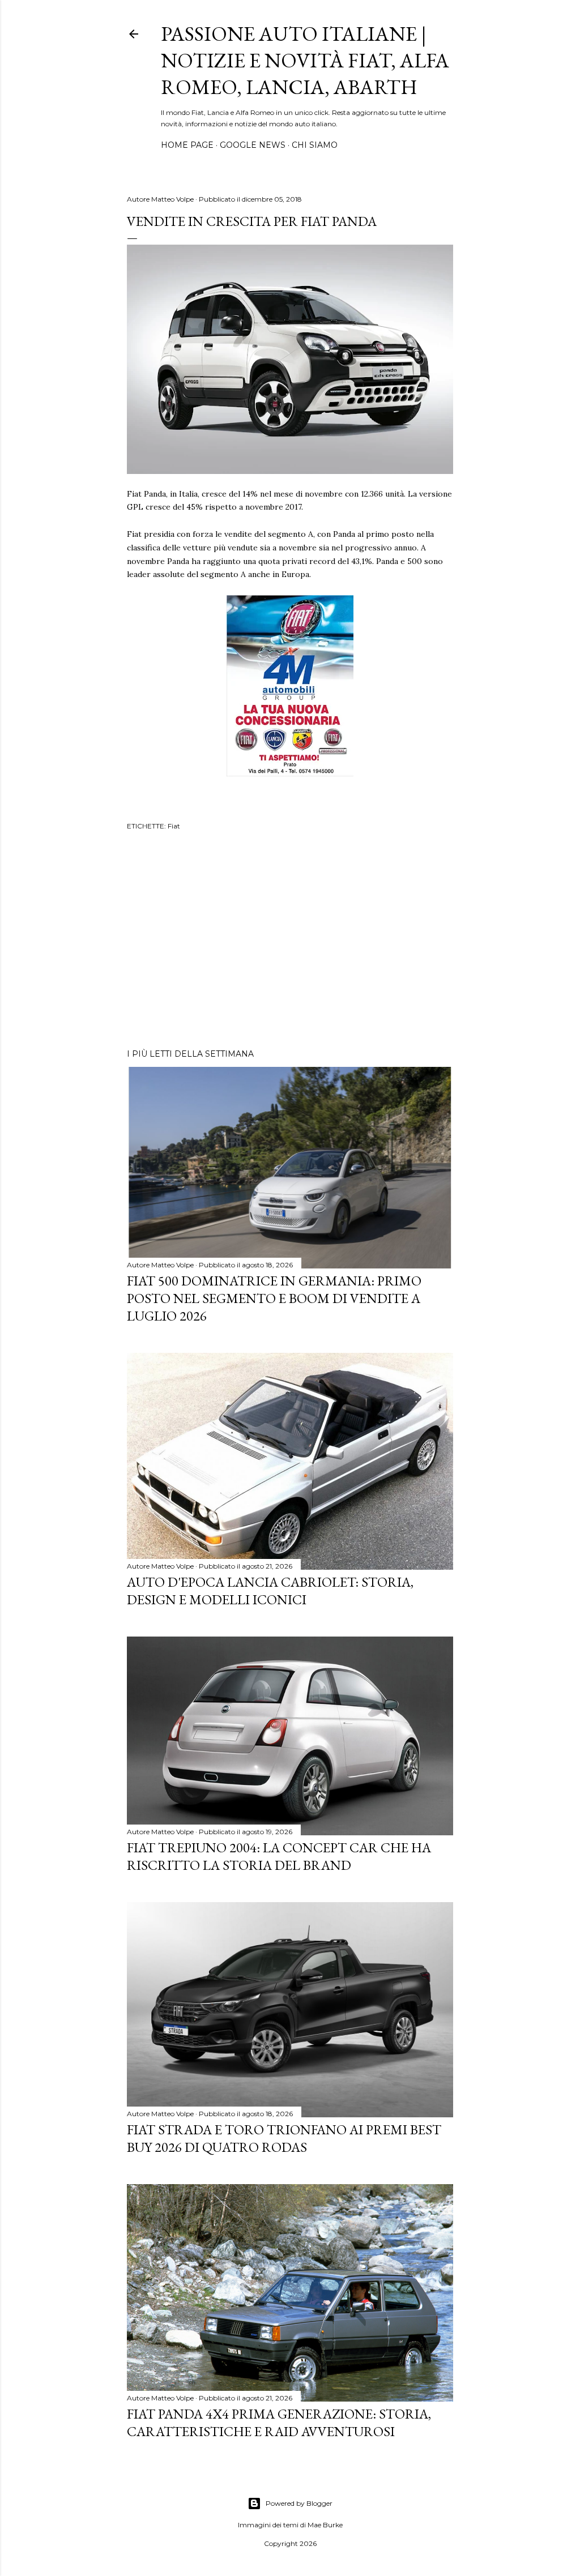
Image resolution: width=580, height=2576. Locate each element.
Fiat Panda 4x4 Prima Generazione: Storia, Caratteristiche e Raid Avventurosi (279, 2423)
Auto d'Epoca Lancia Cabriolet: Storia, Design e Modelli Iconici (270, 1591)
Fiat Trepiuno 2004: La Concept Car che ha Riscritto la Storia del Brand (279, 1856)
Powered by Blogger (299, 2503)
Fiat (174, 826)
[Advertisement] (290, 941)
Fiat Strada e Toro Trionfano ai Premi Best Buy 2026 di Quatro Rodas (284, 2138)
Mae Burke (325, 2525)
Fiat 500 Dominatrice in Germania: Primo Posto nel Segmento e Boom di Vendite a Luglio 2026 (274, 1298)
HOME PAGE (187, 145)
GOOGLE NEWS (253, 145)
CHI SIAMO (315, 145)
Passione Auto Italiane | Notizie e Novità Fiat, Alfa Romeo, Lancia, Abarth (305, 60)
